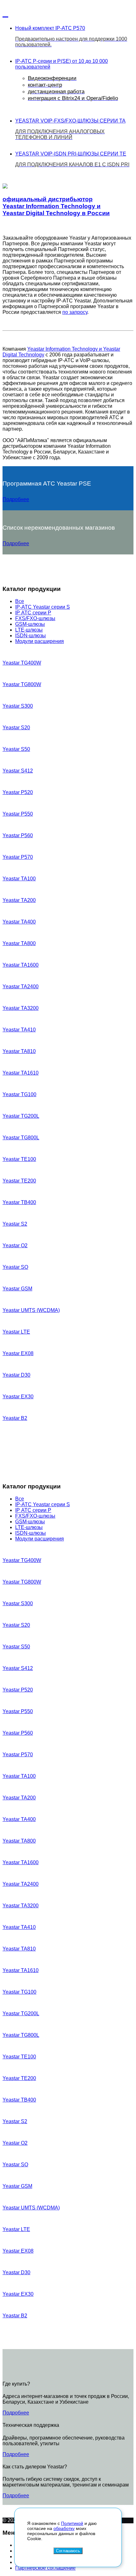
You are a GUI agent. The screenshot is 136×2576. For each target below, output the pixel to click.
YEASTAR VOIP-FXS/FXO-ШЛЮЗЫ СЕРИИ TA (70, 129)
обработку (64, 2528)
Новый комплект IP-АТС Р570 (71, 36)
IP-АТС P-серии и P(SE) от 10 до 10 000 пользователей (67, 80)
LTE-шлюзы (29, 630)
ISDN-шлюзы (31, 636)
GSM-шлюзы (30, 624)
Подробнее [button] (16, 499)
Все (20, 601)
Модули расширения (40, 641)
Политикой (72, 2523)
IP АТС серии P (33, 613)
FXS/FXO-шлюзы (35, 618)
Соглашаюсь (68, 2551)
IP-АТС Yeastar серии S (43, 607)
